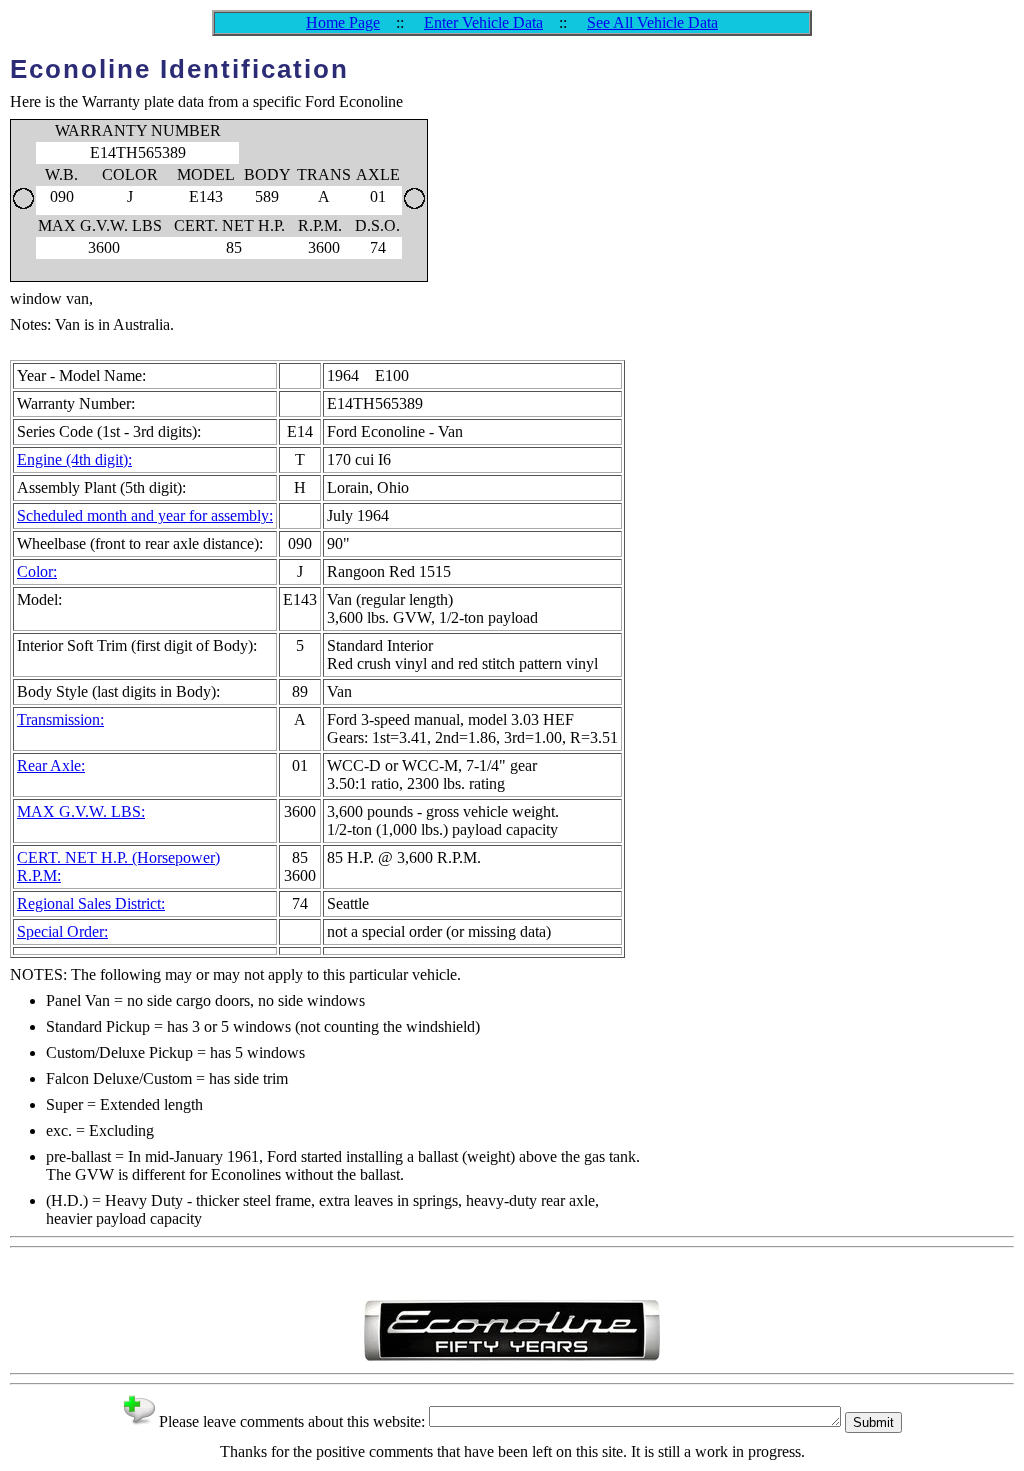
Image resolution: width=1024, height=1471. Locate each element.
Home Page (343, 22)
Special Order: (62, 931)
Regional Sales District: (91, 903)
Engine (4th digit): (74, 459)
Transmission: (60, 719)
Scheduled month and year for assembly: (145, 515)
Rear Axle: (51, 765)
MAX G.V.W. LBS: (81, 811)
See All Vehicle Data (652, 22)
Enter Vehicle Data (483, 22)
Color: (37, 571)
